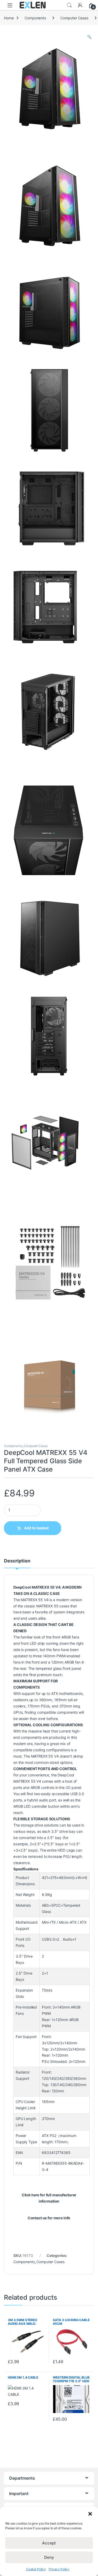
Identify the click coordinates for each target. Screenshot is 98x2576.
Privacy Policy (59, 2569)
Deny (49, 2557)
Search (69, 5)
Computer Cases (74, 18)
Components (35, 18)
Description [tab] (17, 1561)
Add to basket (36, 1528)
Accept (49, 2543)
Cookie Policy (36, 2569)
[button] (90, 2513)
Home (9, 18)
